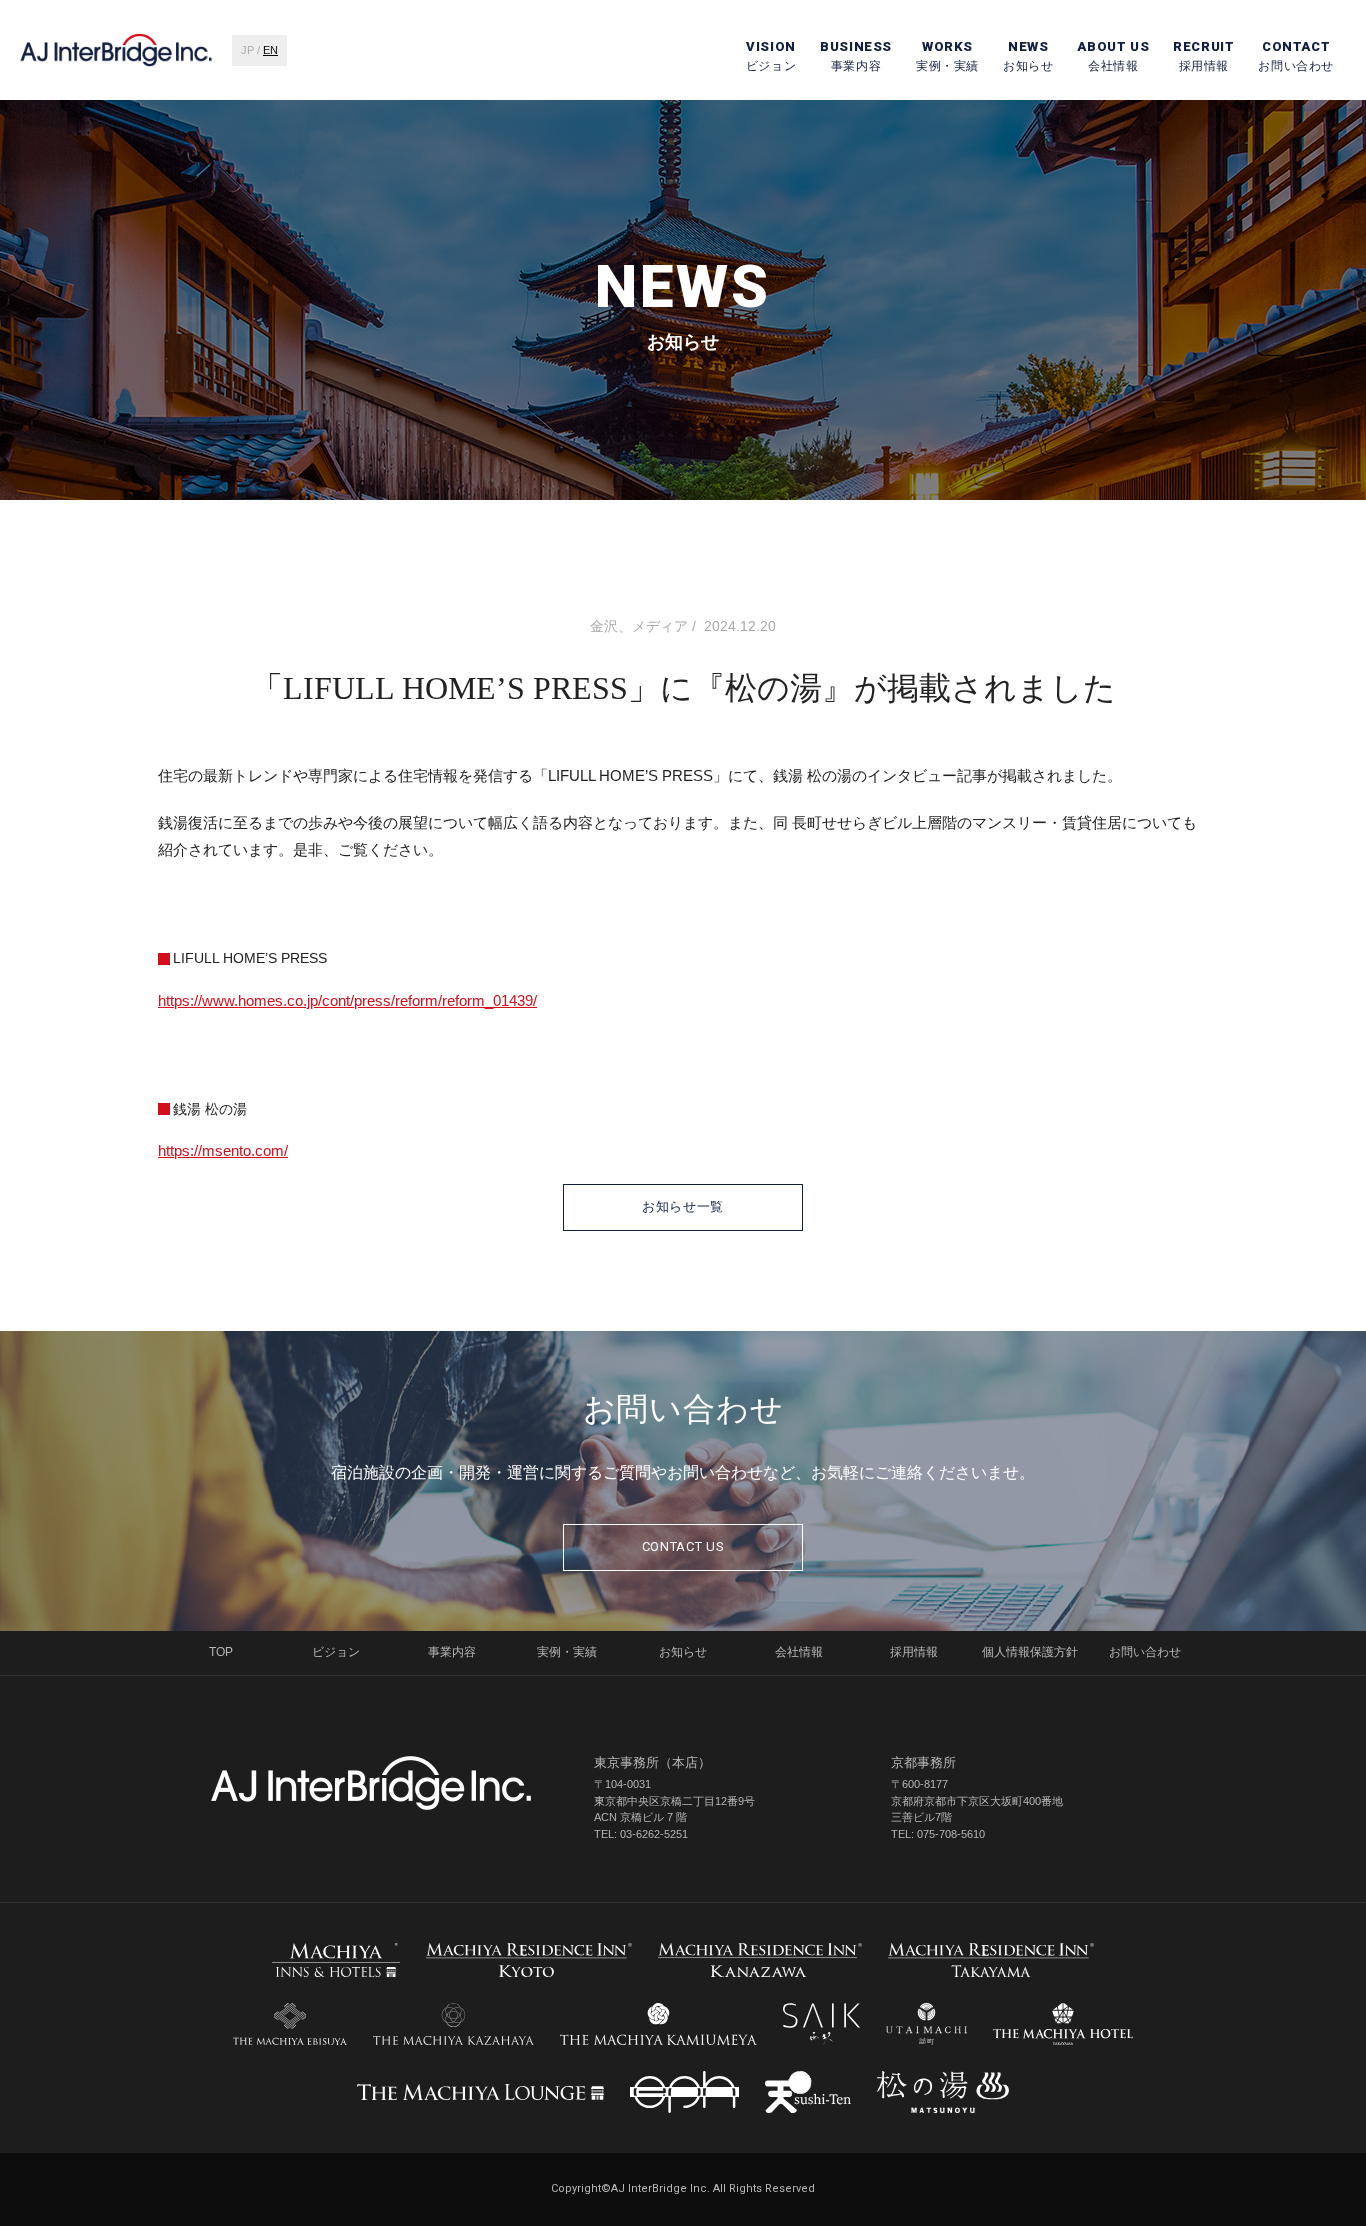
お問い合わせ (1296, 56)
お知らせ (1028, 56)
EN (270, 50)
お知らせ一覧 (683, 1206)
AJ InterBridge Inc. (371, 1783)
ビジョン (771, 56)
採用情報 (1203, 56)
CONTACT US (683, 1546)
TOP (221, 1652)
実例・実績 (947, 56)
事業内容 (856, 56)
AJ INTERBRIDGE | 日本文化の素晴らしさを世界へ (116, 50)
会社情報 (1113, 56)
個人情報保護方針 (1030, 1652)
